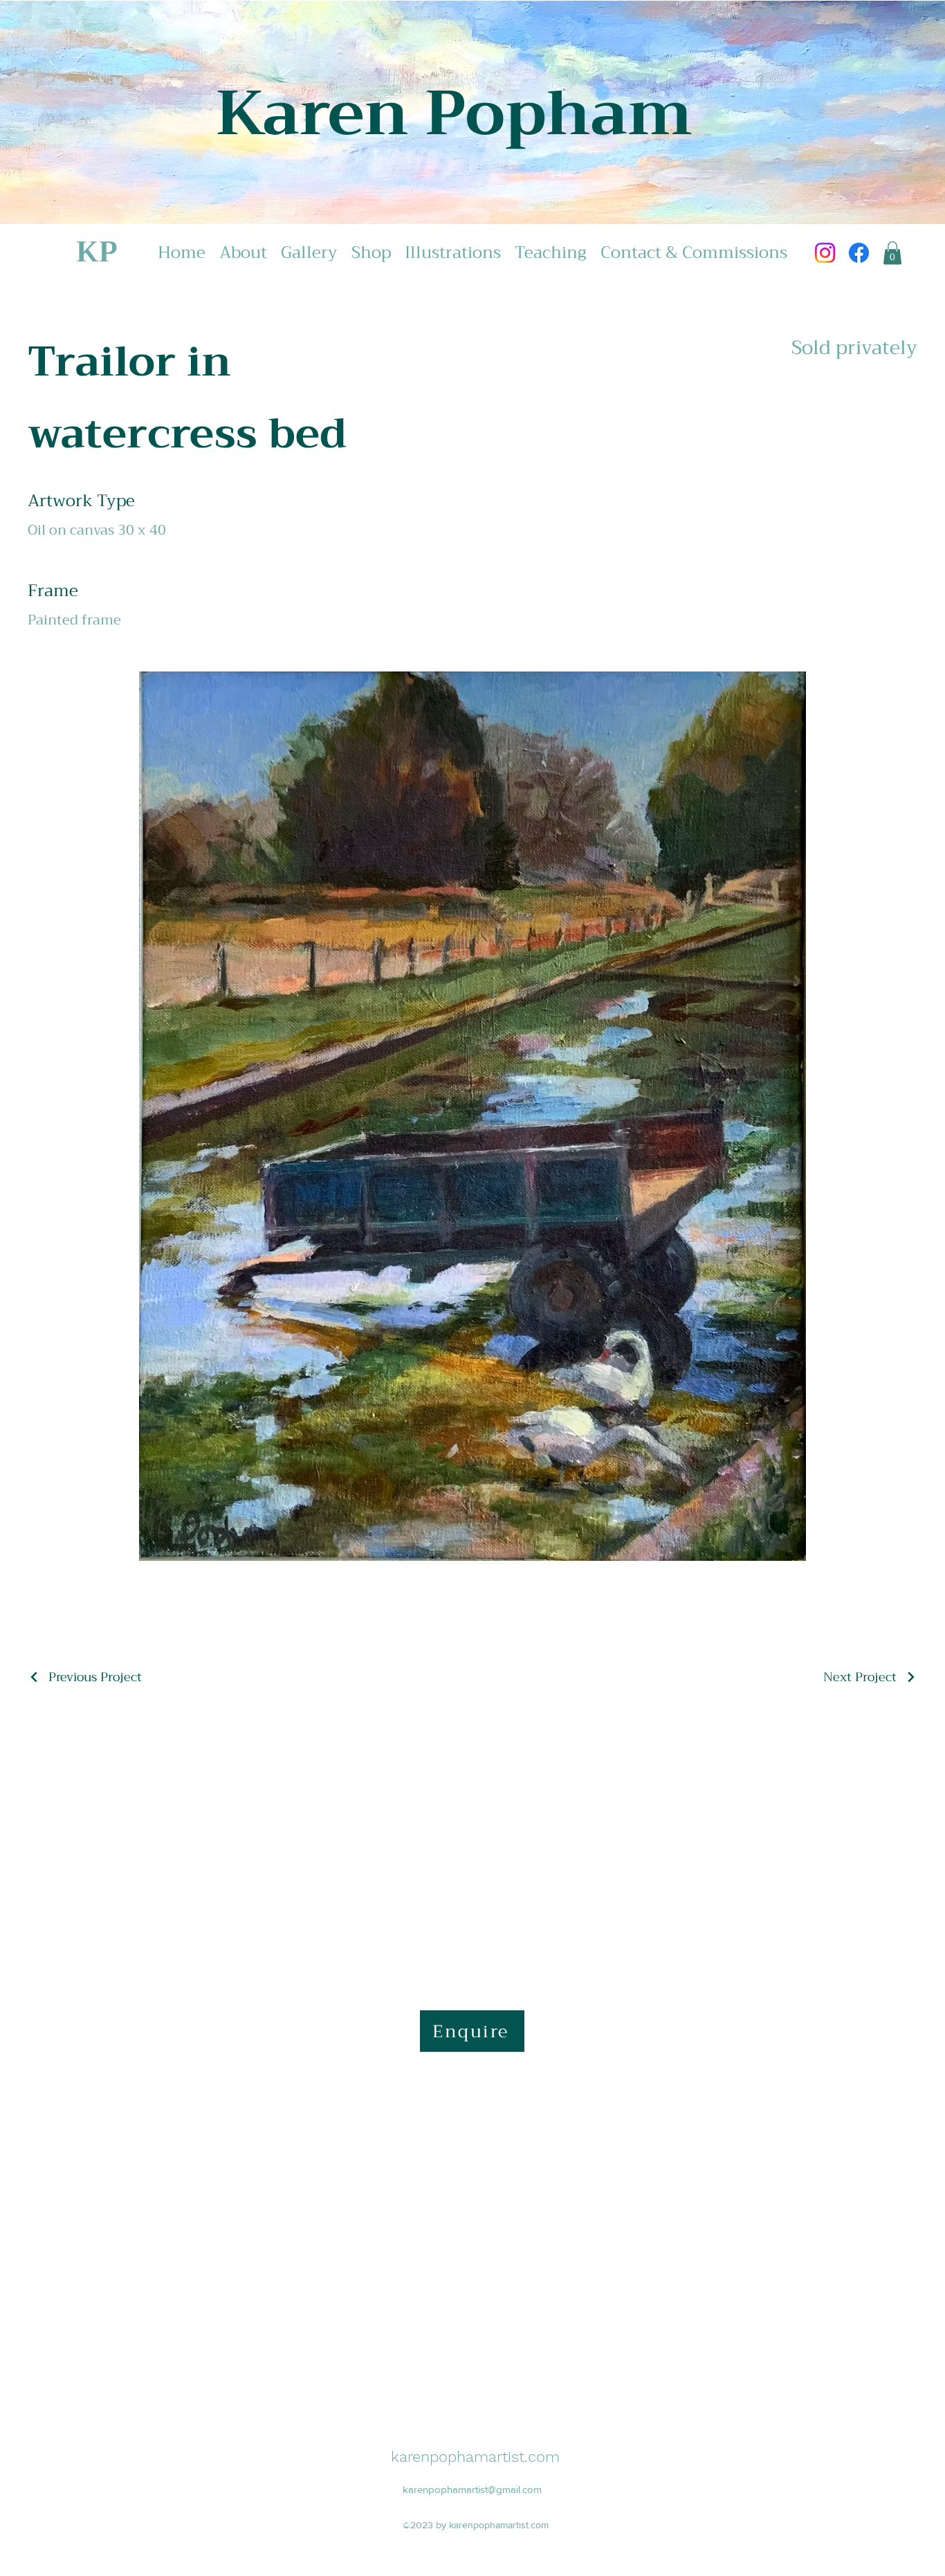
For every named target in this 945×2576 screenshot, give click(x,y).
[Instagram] (825, 253)
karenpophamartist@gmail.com (472, 2489)
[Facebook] (859, 253)
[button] (892, 253)
